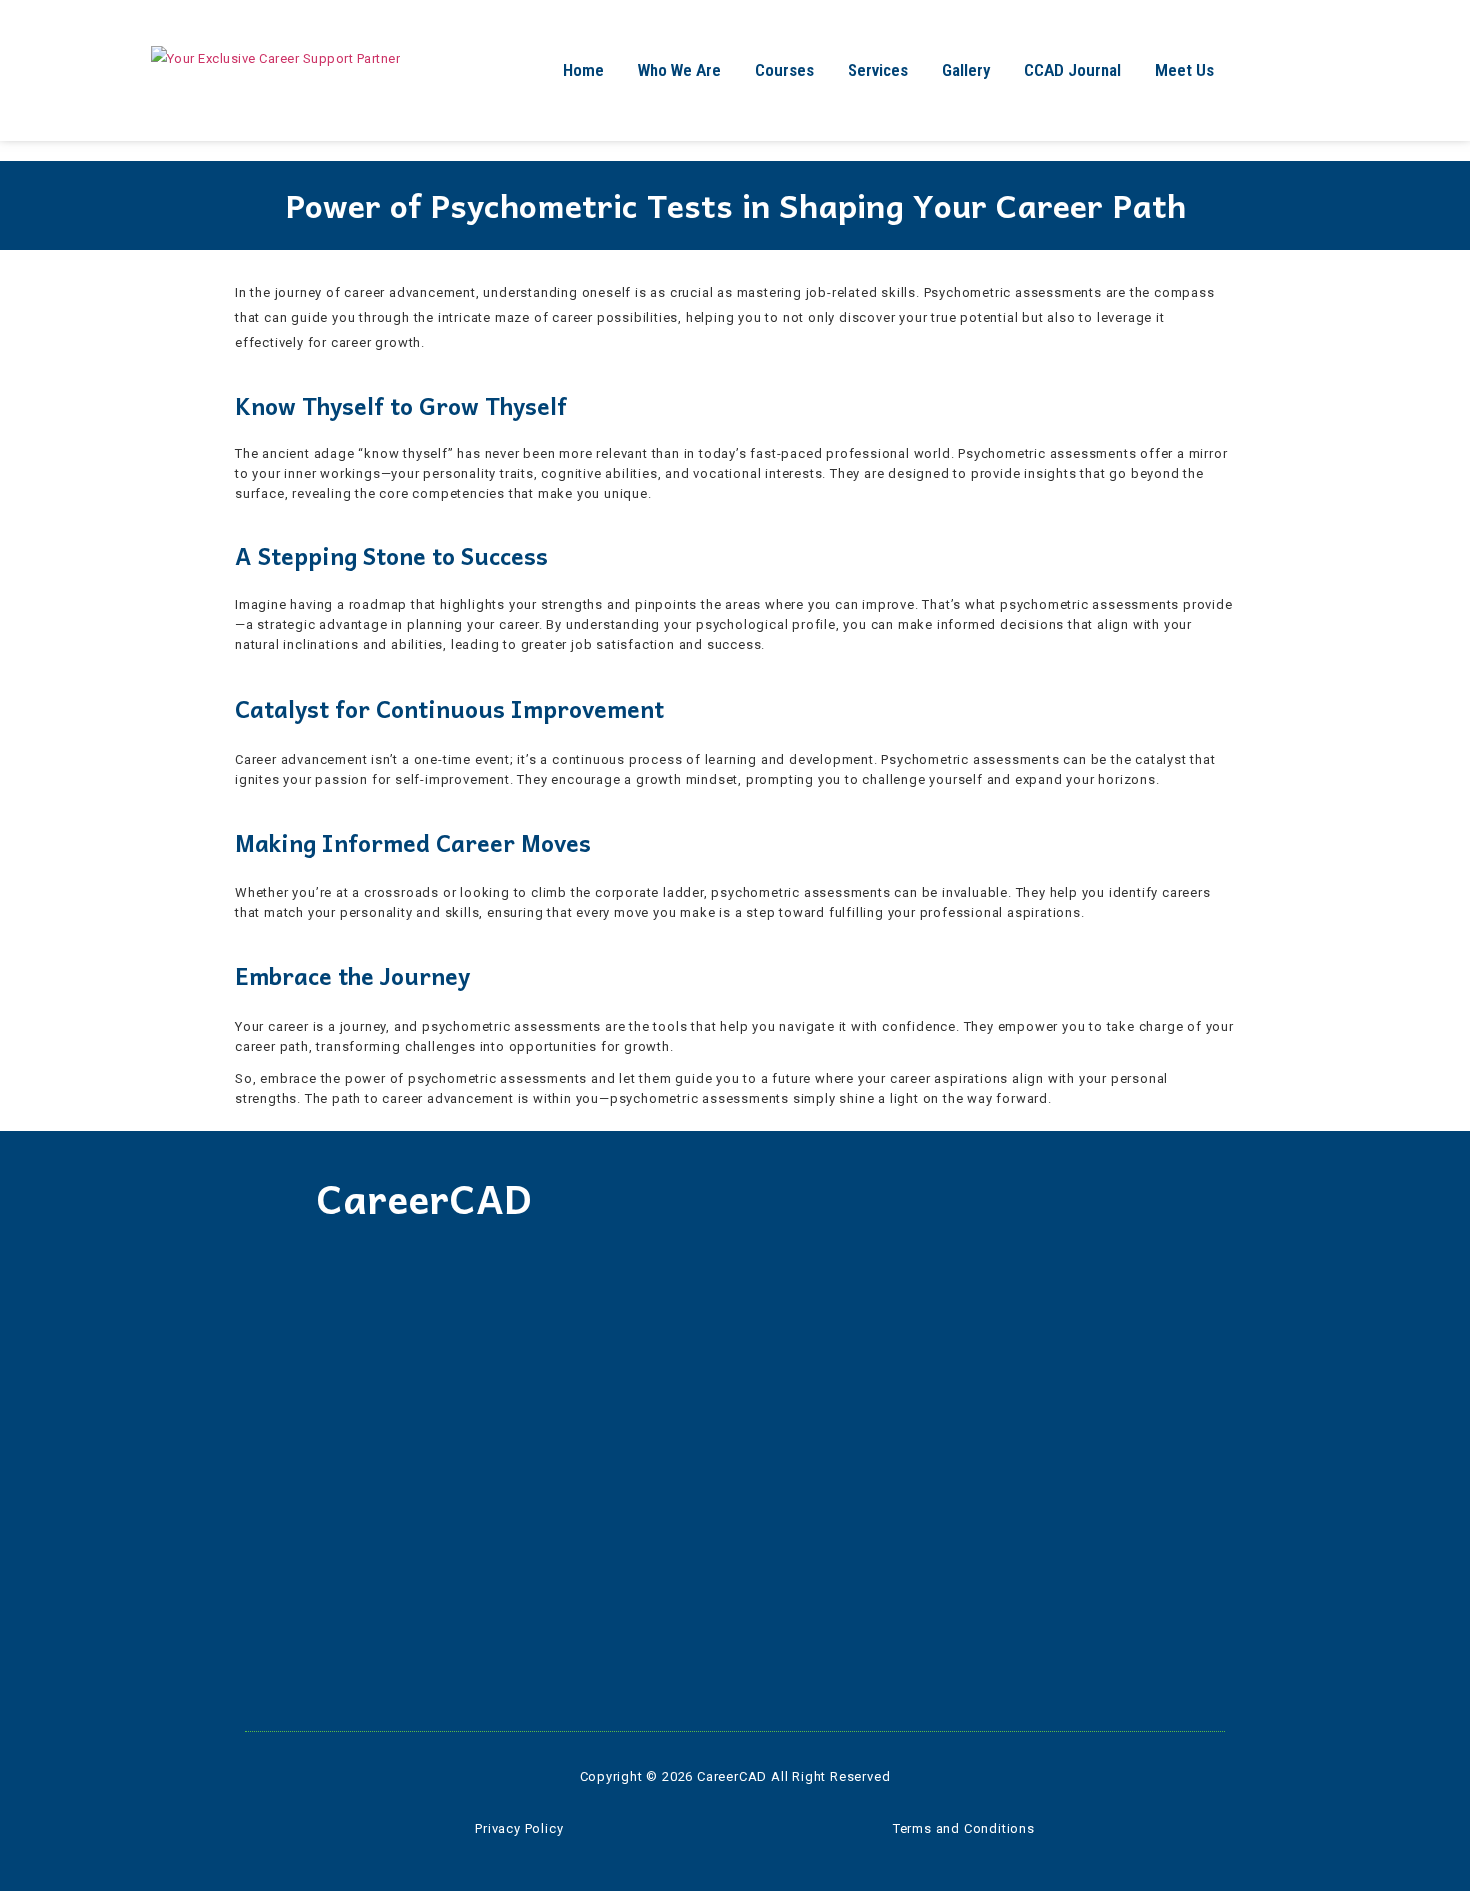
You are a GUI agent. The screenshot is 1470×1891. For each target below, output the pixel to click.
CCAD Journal (1072, 70)
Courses (784, 70)
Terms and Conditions (964, 1828)
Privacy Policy (519, 1828)
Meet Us (1184, 70)
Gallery (966, 70)
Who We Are (679, 70)
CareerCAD (424, 1197)
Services (878, 70)
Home (583, 70)
